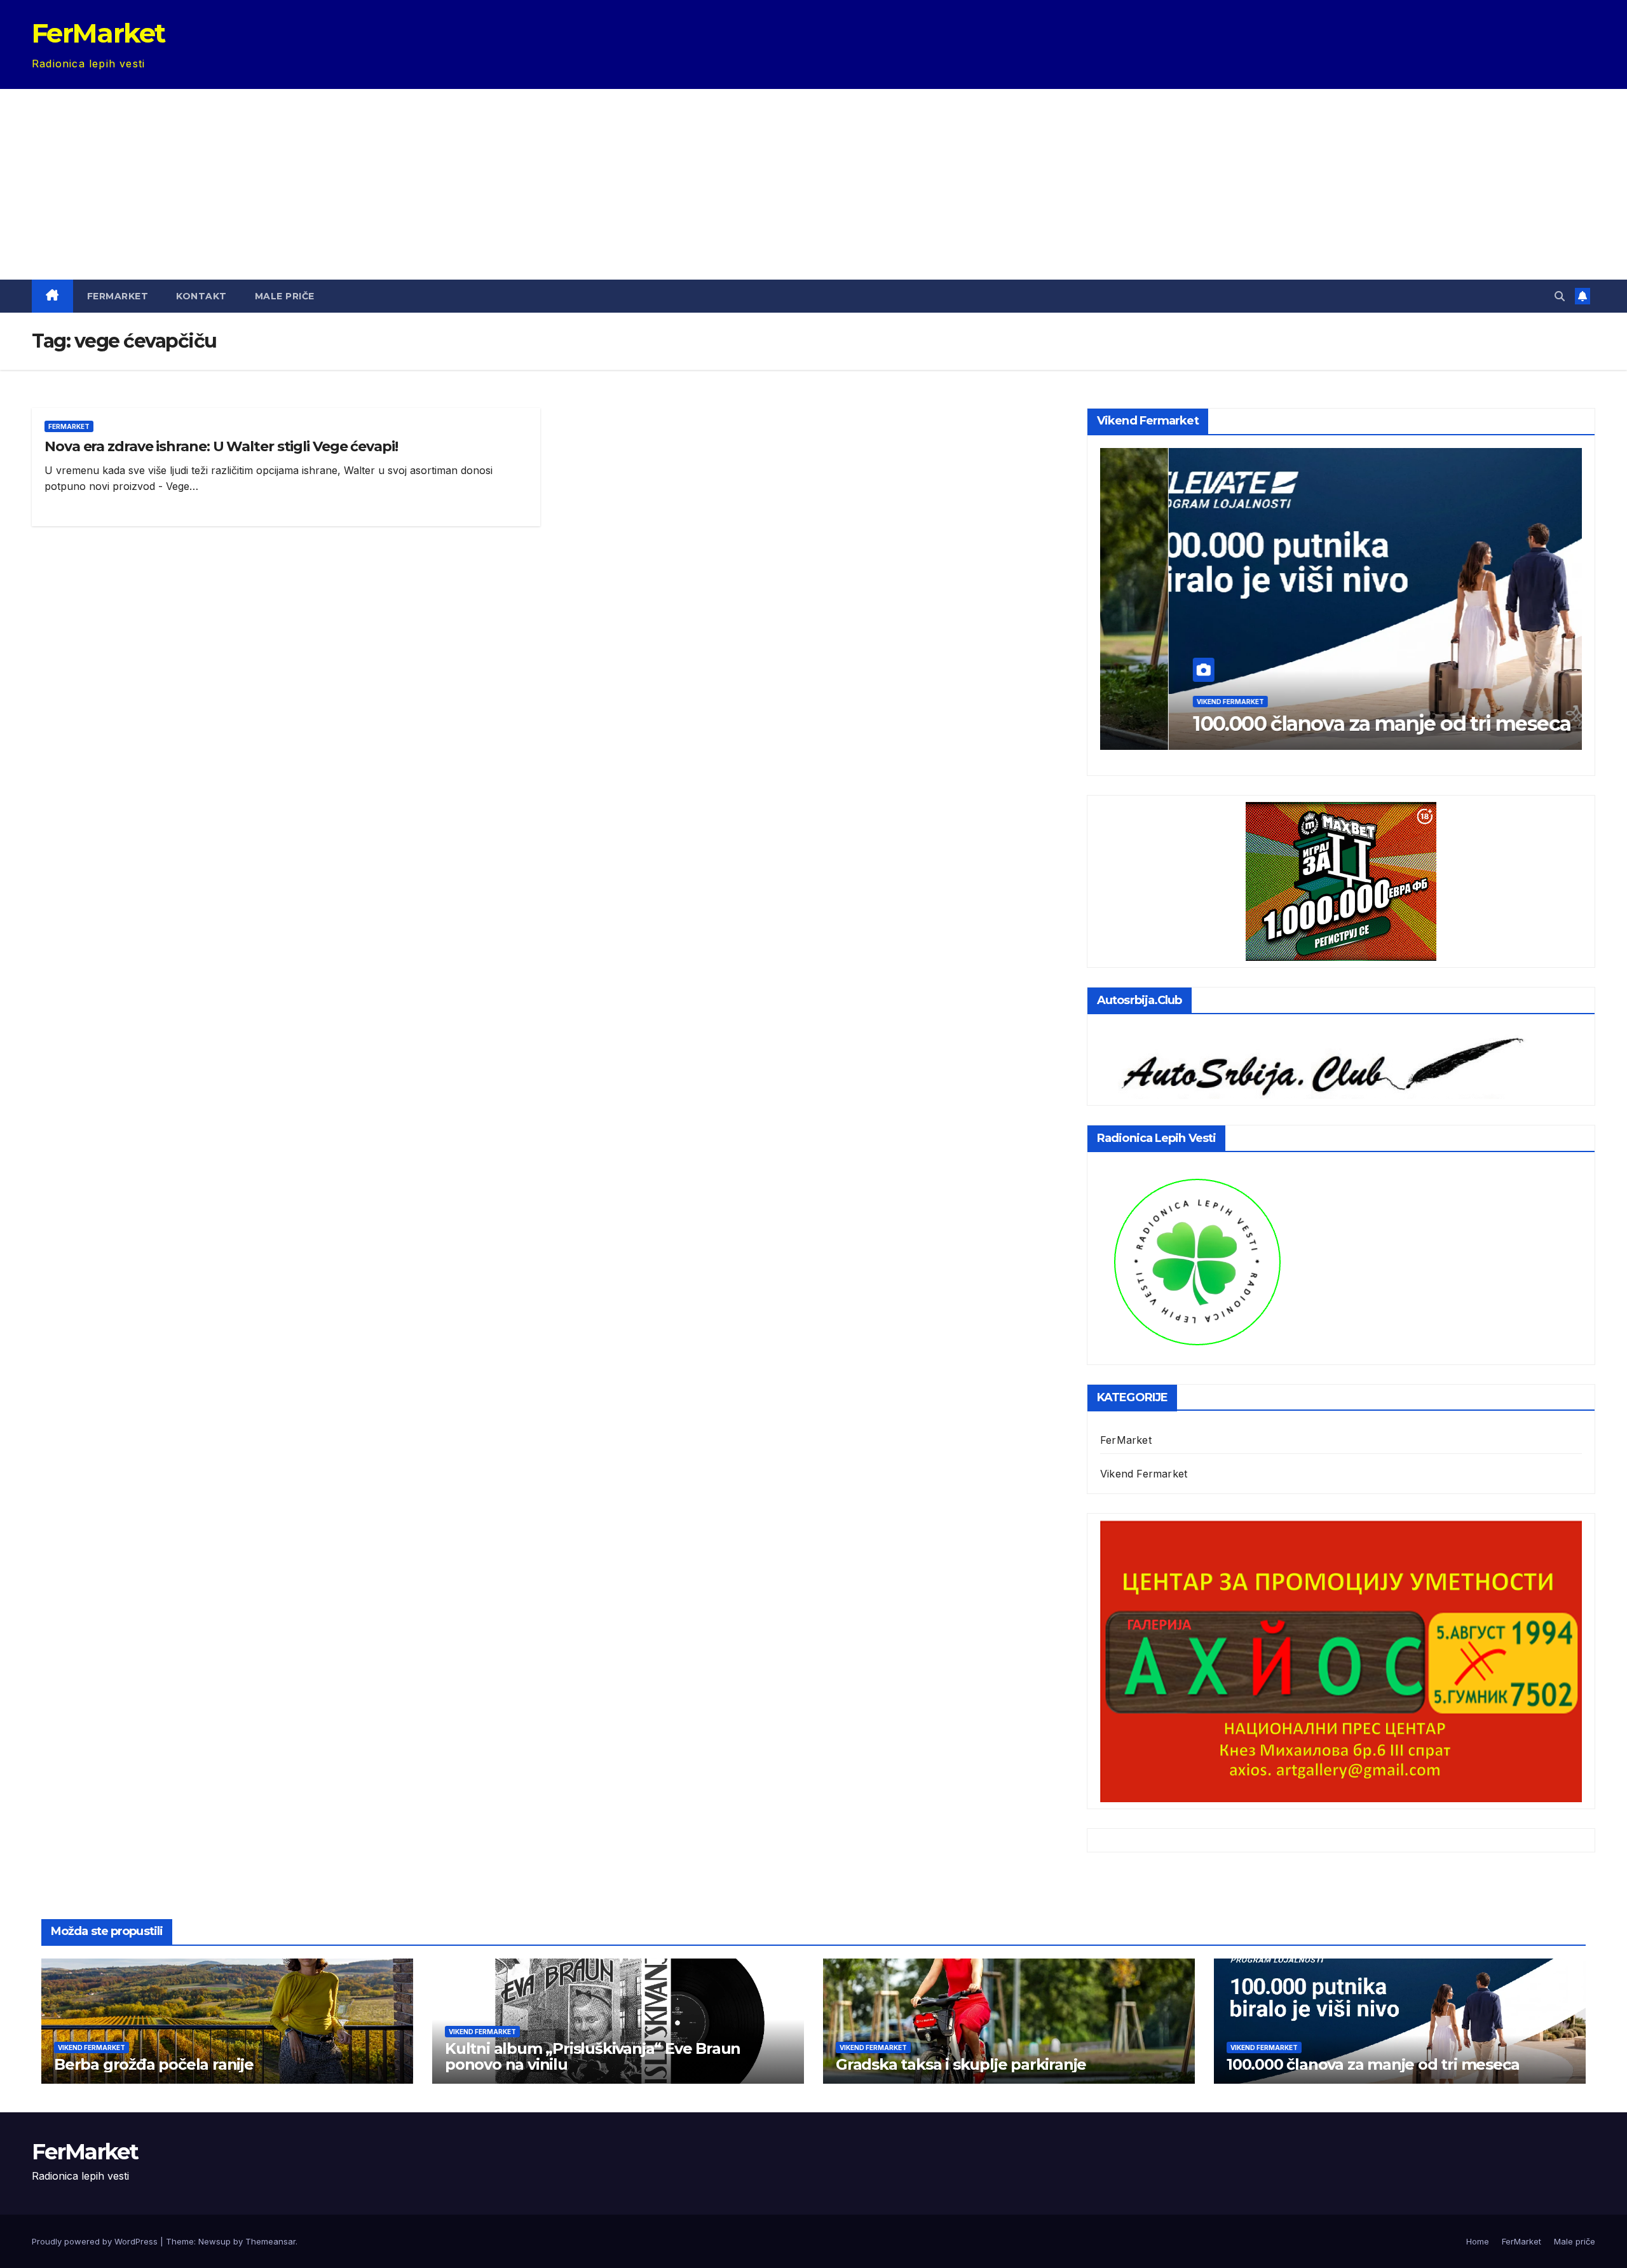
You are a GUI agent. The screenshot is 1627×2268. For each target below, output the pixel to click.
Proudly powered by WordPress (96, 2241)
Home (1478, 2241)
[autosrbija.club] (1315, 1062)
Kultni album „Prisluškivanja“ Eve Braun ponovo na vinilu (593, 2056)
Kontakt (201, 296)
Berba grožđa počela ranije (154, 2064)
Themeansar (270, 2241)
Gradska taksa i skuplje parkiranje (961, 2064)
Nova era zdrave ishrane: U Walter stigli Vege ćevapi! (221, 446)
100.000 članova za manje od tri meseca (1313, 723)
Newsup (214, 2241)
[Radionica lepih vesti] (1197, 1260)
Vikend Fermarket (1162, 702)
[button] (1560, 296)
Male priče (285, 296)
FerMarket (99, 33)
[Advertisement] (813, 184)
